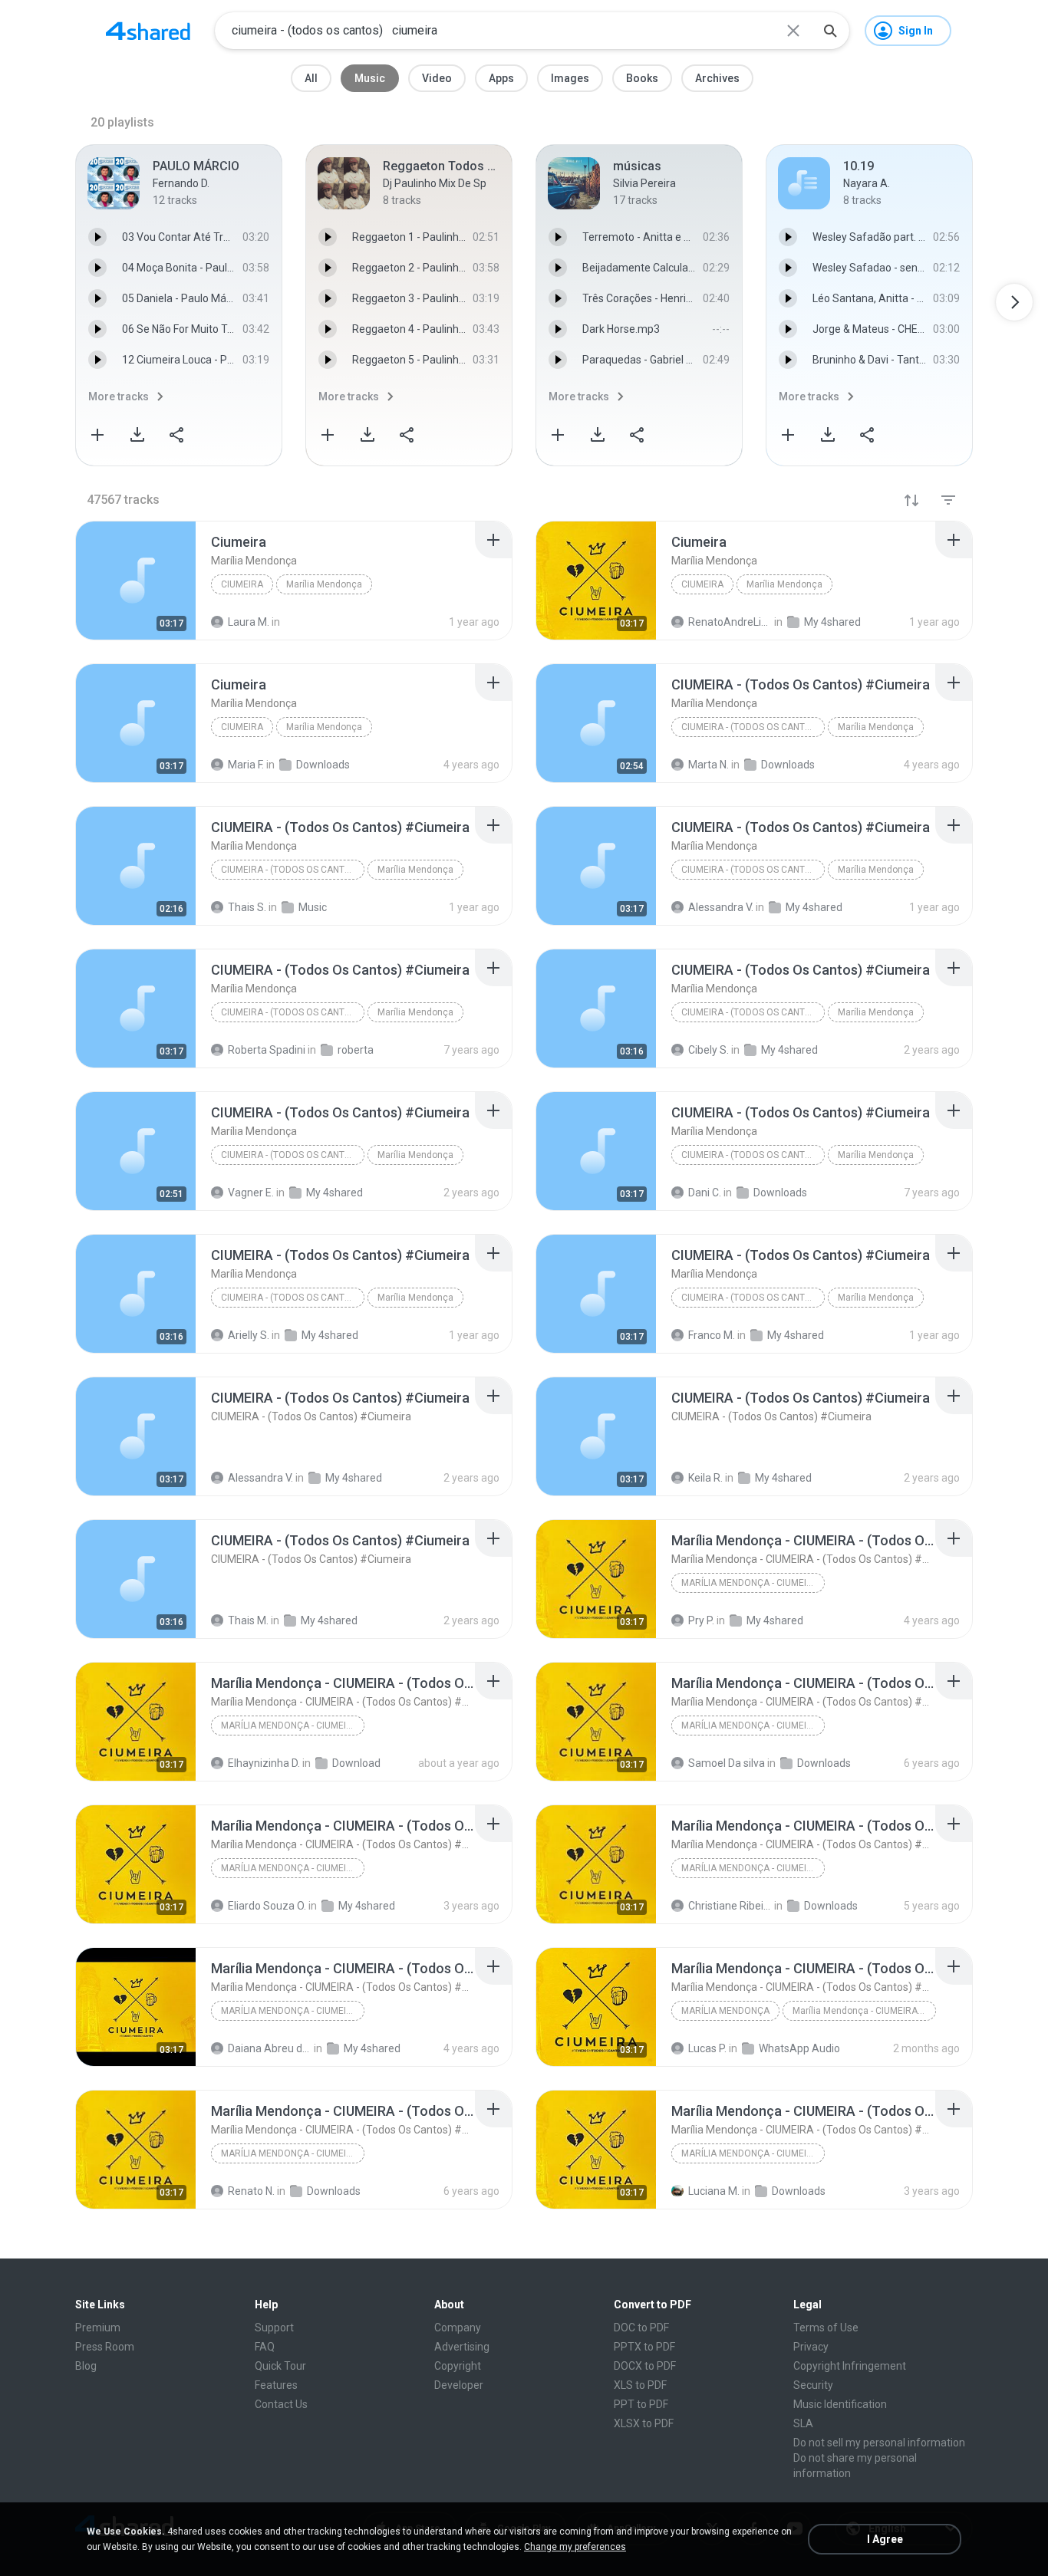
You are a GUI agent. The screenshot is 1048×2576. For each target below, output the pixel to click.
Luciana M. (714, 2191)
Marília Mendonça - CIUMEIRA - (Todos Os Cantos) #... (864, 2011)
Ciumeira (242, 584)
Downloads (824, 1763)
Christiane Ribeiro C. (730, 1906)
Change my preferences (575, 2547)
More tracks (119, 396)
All (311, 78)
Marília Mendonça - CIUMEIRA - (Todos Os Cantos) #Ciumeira (753, 1583)
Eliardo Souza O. (267, 1906)
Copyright (458, 2366)
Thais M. (248, 1620)
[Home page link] (148, 31)
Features (276, 2385)
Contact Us (281, 2404)
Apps (501, 78)
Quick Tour (280, 2366)
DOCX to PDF (645, 2366)
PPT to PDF (641, 2404)
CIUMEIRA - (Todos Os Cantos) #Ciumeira (753, 727)
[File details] (136, 581)
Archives (717, 78)
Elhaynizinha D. (264, 1763)
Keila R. (705, 1478)
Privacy (811, 2347)
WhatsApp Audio (799, 2048)
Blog (86, 2366)
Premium (98, 2328)
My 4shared (354, 1478)
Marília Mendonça (324, 584)
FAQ (265, 2347)
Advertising (462, 2347)
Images (570, 78)
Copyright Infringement (850, 2366)
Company (458, 2328)
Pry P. (701, 1620)
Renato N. (251, 2191)
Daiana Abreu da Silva (270, 2048)
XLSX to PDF (644, 2423)
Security (813, 2385)
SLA (803, 2423)
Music (370, 78)
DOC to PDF (641, 2328)
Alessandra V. (260, 1478)
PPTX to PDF (644, 2347)
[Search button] (830, 31)
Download (356, 1763)
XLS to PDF (640, 2385)
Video (437, 78)
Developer (459, 2385)
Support (274, 2328)
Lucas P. (707, 2048)
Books (642, 78)
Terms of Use (826, 2328)
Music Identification (840, 2404)
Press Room (105, 2347)
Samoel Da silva (727, 1763)
